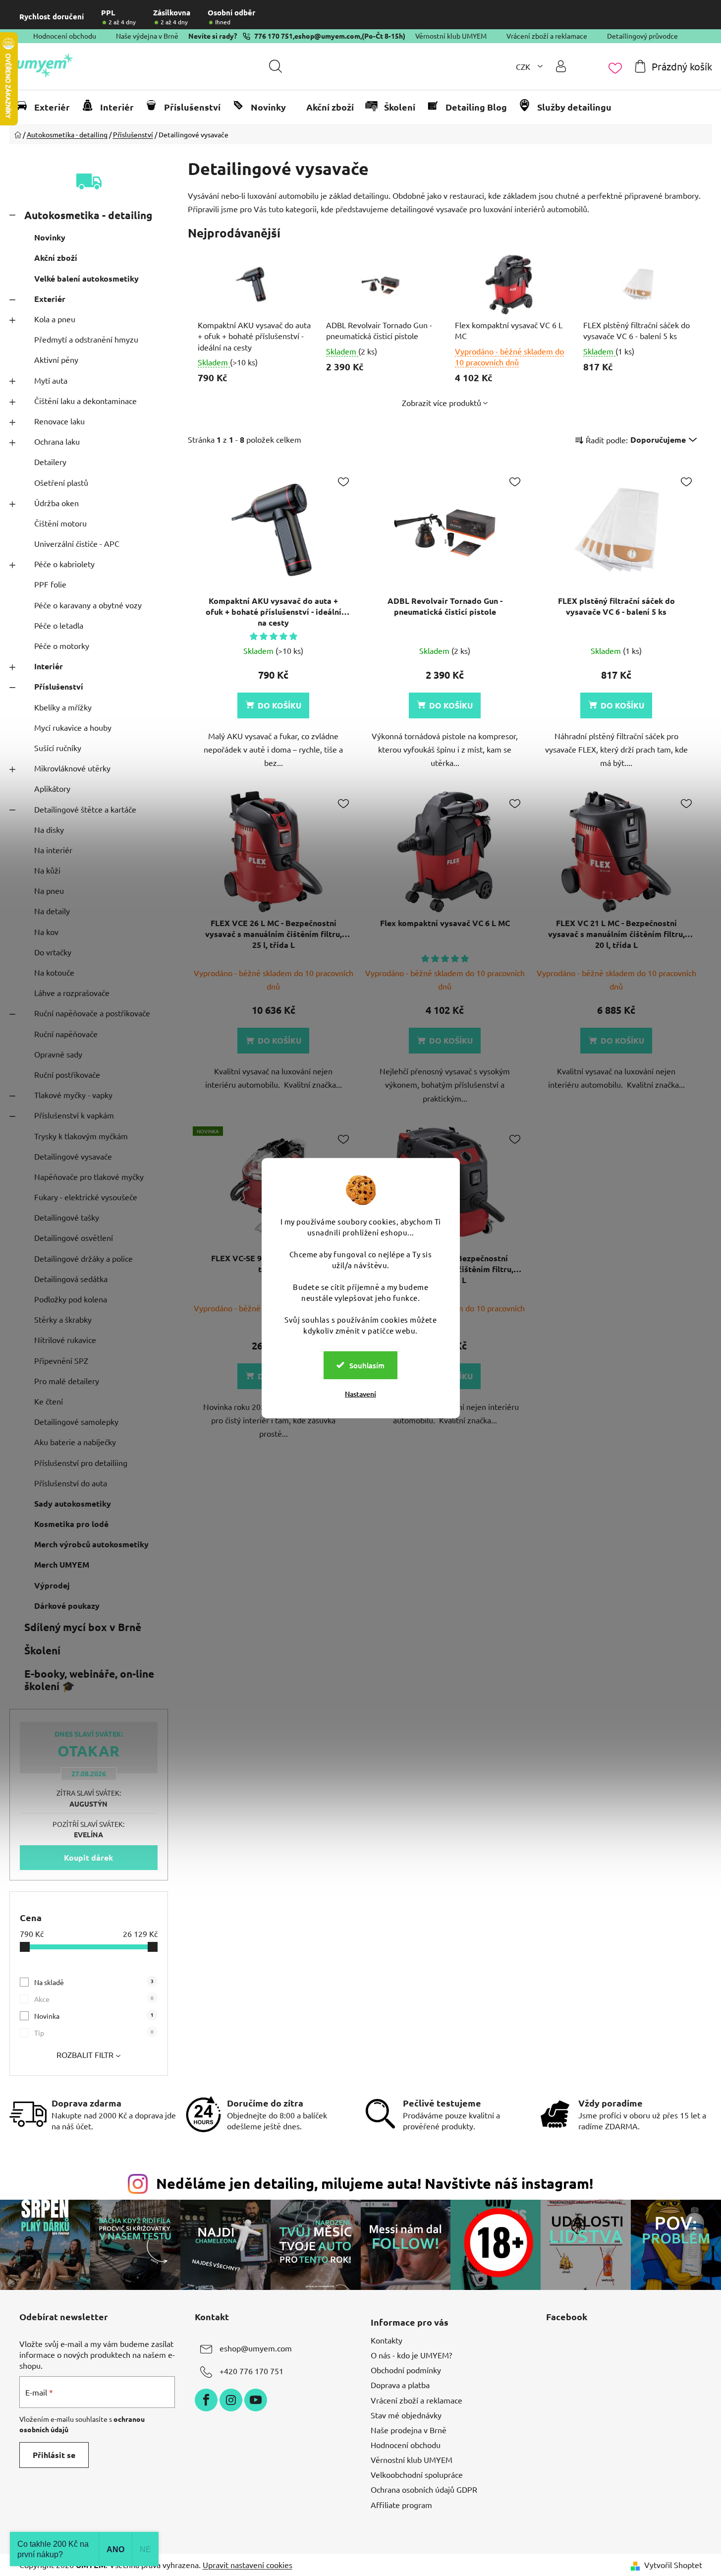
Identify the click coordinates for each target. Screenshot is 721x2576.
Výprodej (52, 1585)
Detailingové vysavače (73, 1156)
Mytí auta (51, 380)
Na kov (46, 932)
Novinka (94, 2016)
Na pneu (49, 890)
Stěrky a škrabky (63, 1319)
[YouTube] (256, 2400)
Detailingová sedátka (71, 1279)
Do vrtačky (53, 952)
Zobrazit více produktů (442, 403)
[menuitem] (47, 107)
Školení (42, 1650)
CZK (524, 66)
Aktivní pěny (56, 359)
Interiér (49, 666)
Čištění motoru (60, 523)
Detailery (50, 462)
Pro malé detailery (67, 1381)
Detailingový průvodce (642, 36)
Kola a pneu (55, 319)
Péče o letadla (59, 625)
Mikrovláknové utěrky (72, 768)
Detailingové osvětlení (74, 1237)
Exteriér (50, 299)
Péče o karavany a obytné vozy (88, 605)
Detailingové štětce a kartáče (85, 809)
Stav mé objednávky (406, 2415)
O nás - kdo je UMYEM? (411, 2355)
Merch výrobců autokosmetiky (91, 1544)
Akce (94, 1999)
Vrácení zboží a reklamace (547, 36)
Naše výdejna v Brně (147, 36)
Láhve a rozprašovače (72, 993)
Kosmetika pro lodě (71, 1524)
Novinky (50, 237)
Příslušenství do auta (71, 1483)
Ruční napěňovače (66, 1034)
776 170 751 (274, 36)
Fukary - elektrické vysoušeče (86, 1197)
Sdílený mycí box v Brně (83, 1627)
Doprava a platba (400, 2385)
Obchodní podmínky (406, 2370)
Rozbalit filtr (85, 2054)
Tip (94, 2032)
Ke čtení (49, 1401)
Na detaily (52, 911)
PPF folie (50, 584)
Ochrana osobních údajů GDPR (424, 2489)
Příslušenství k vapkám (74, 1115)
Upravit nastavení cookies (248, 2565)
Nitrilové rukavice (65, 1340)
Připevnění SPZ (61, 1360)
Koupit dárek (88, 1857)
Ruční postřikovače (67, 1074)
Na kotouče (54, 972)
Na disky (49, 829)
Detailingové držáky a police (83, 1258)
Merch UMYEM (62, 1564)
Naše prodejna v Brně (409, 2430)
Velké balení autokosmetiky (86, 278)
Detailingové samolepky (76, 1421)
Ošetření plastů (61, 482)
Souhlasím (367, 1365)
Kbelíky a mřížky (63, 707)
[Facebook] (206, 2400)
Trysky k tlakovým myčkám (81, 1136)
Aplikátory (52, 788)
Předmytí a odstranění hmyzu (86, 339)
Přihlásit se (54, 2455)
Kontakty (387, 2340)
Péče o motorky (62, 645)
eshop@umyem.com (327, 36)
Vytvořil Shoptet (673, 2565)
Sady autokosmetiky (73, 1503)
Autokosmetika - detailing (88, 215)
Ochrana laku (57, 441)
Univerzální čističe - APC (77, 543)
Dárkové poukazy (67, 1606)
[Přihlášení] (561, 66)
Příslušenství (59, 686)
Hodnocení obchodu (65, 36)
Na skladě (94, 1982)
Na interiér (53, 850)
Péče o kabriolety (64, 564)
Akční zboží (56, 258)
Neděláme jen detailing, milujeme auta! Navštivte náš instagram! (375, 2183)
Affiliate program (401, 2505)
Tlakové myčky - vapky (73, 1095)
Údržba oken (56, 503)
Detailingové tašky (67, 1217)
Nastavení (360, 1393)
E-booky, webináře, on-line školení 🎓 (89, 1680)
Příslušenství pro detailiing (81, 1463)
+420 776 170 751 (251, 2371)
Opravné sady (58, 1054)
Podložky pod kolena (71, 1299)
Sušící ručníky (58, 748)
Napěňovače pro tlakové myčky (89, 1176)
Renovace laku (59, 421)
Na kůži (47, 870)
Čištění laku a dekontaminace (85, 401)
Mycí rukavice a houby (73, 727)
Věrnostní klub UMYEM (451, 36)
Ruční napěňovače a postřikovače (92, 1013)
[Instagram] (231, 2400)
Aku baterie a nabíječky (75, 1442)
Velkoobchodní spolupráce (417, 2474)
